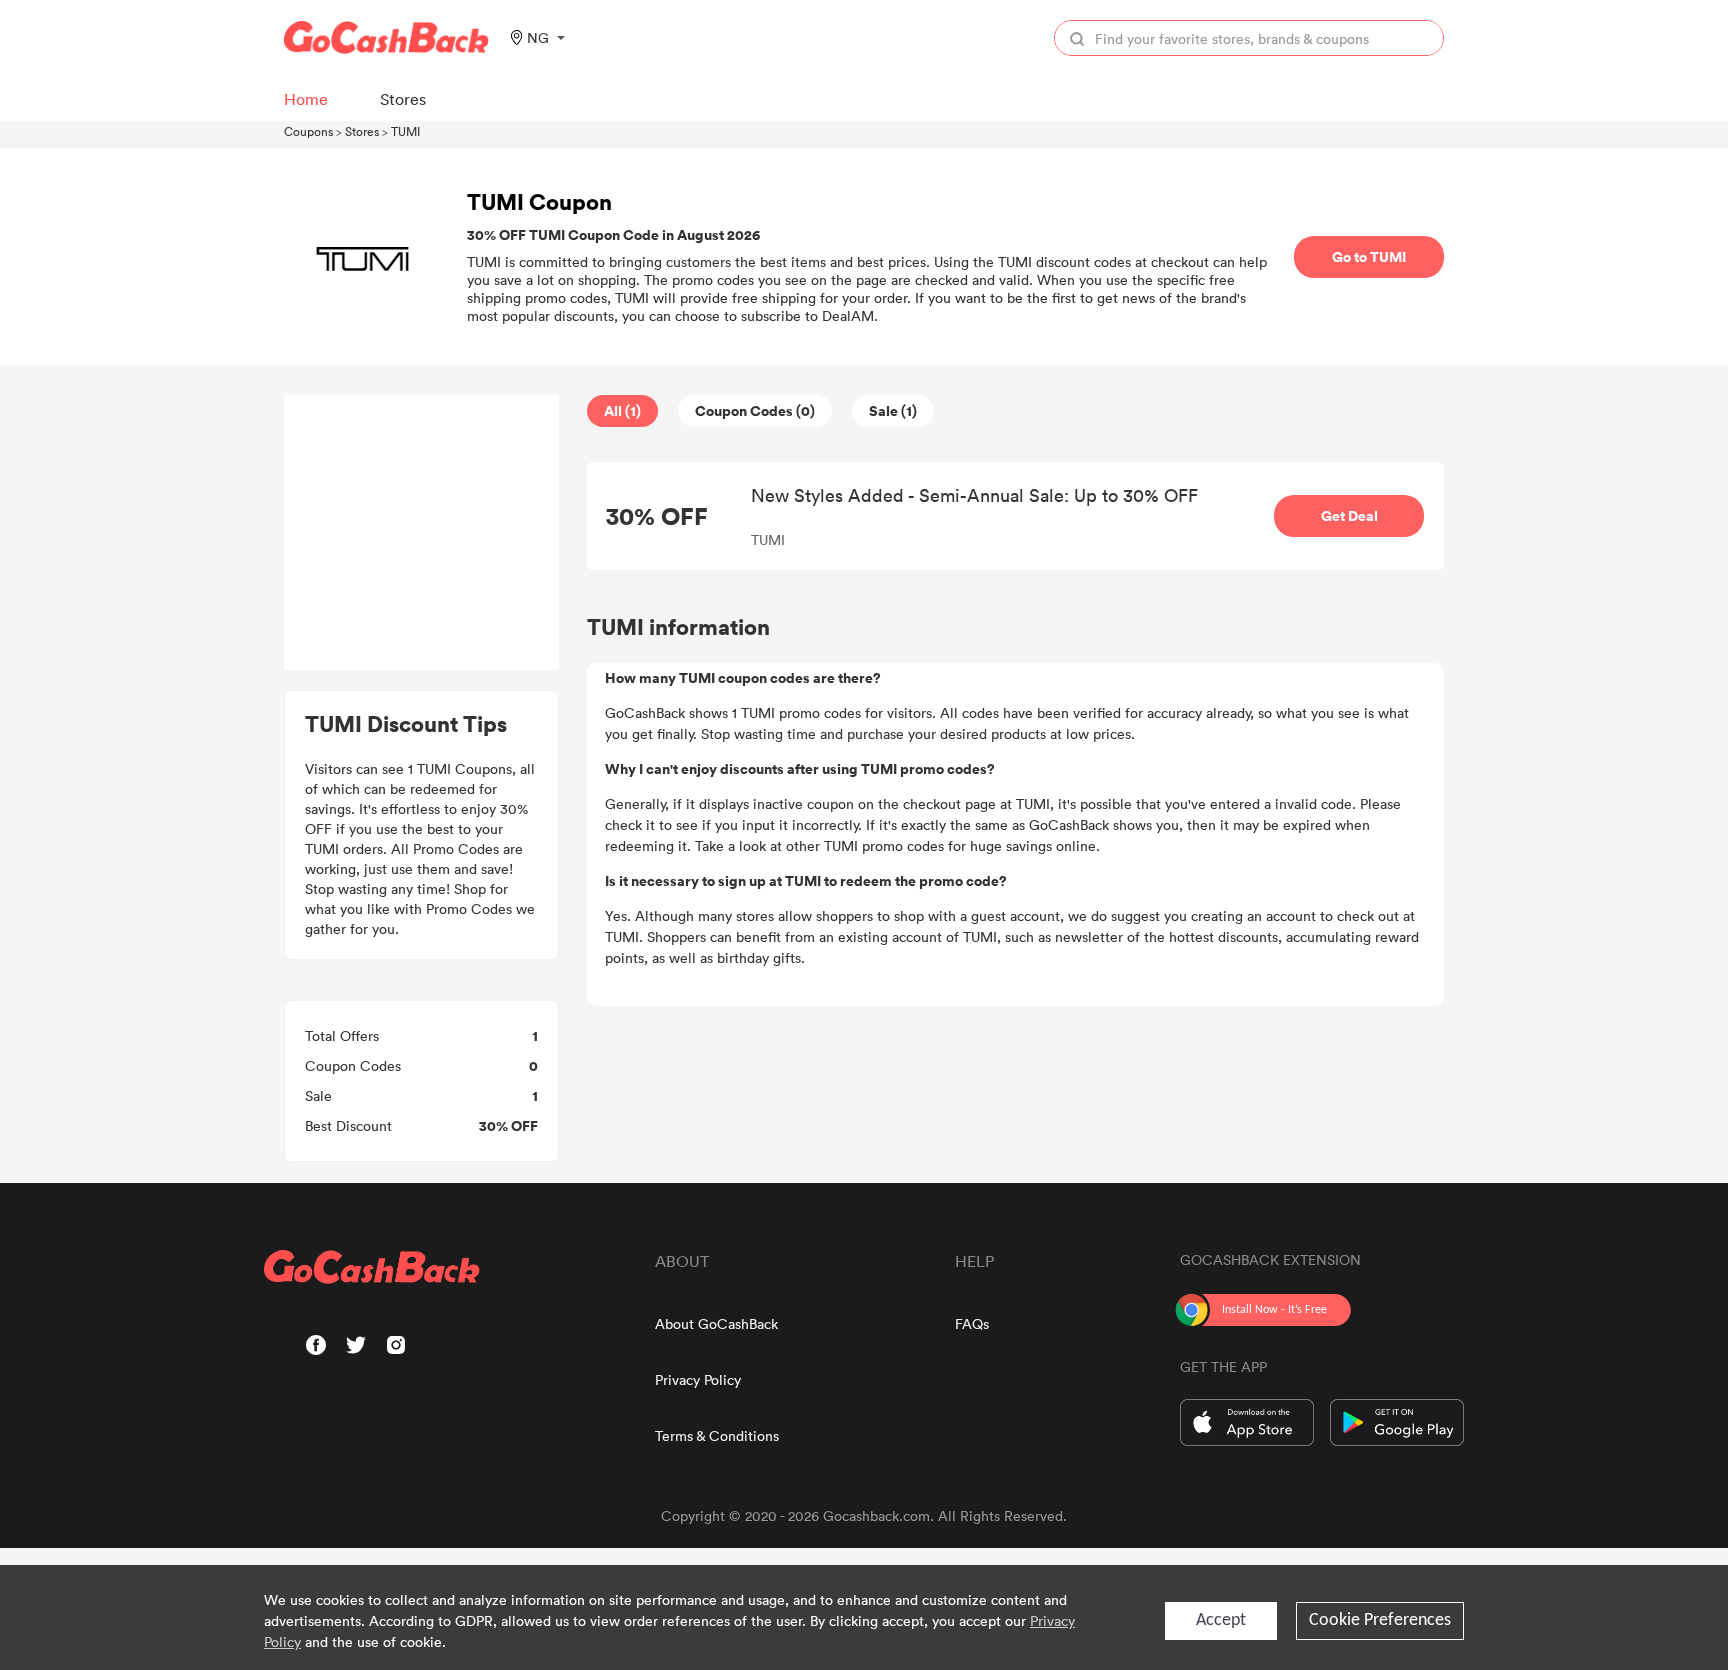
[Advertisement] (422, 533)
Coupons (308, 131)
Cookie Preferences (1380, 1620)
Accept (1221, 1620)
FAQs (972, 1323)
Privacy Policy (698, 1379)
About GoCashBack (716, 1323)
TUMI (405, 131)
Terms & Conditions (717, 1435)
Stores (362, 131)
